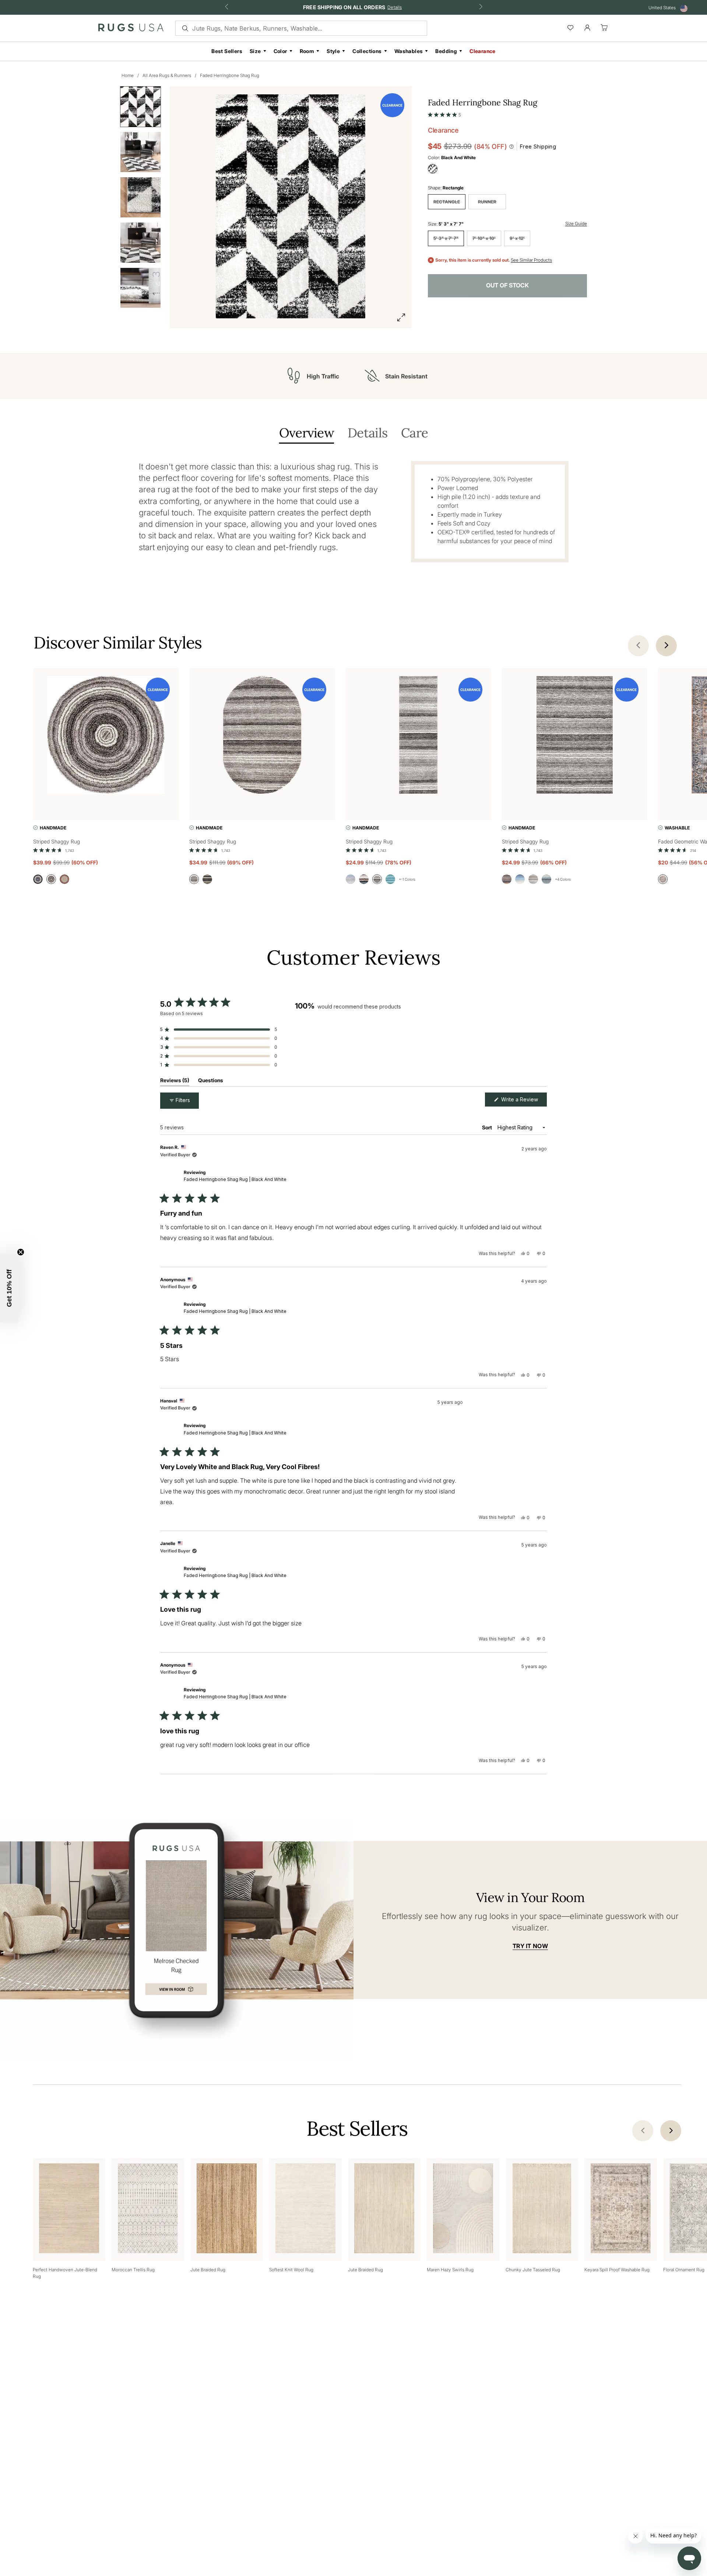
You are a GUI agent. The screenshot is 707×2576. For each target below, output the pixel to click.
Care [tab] (414, 434)
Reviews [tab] (175, 1082)
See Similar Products (531, 260)
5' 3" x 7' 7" (446, 238)
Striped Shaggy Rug (57, 841)
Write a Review (523, 1101)
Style (333, 51)
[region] (343, 1044)
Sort (488, 1127)
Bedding (446, 51)
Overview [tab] (307, 434)
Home (128, 75)
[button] (444, 113)
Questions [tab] (211, 1082)
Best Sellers (227, 51)
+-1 (407, 879)
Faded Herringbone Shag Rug (230, 75)
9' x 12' (517, 238)
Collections (367, 51)
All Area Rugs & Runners (167, 75)
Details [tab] (367, 434)
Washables (409, 51)
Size (255, 51)
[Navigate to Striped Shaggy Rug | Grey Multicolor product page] (106, 736)
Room (307, 51)
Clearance (483, 51)
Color (280, 51)
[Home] (131, 29)
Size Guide (576, 223)
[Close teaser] (21, 1252)
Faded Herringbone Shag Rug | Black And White (235, 1179)
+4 (563, 879)
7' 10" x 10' (484, 238)
